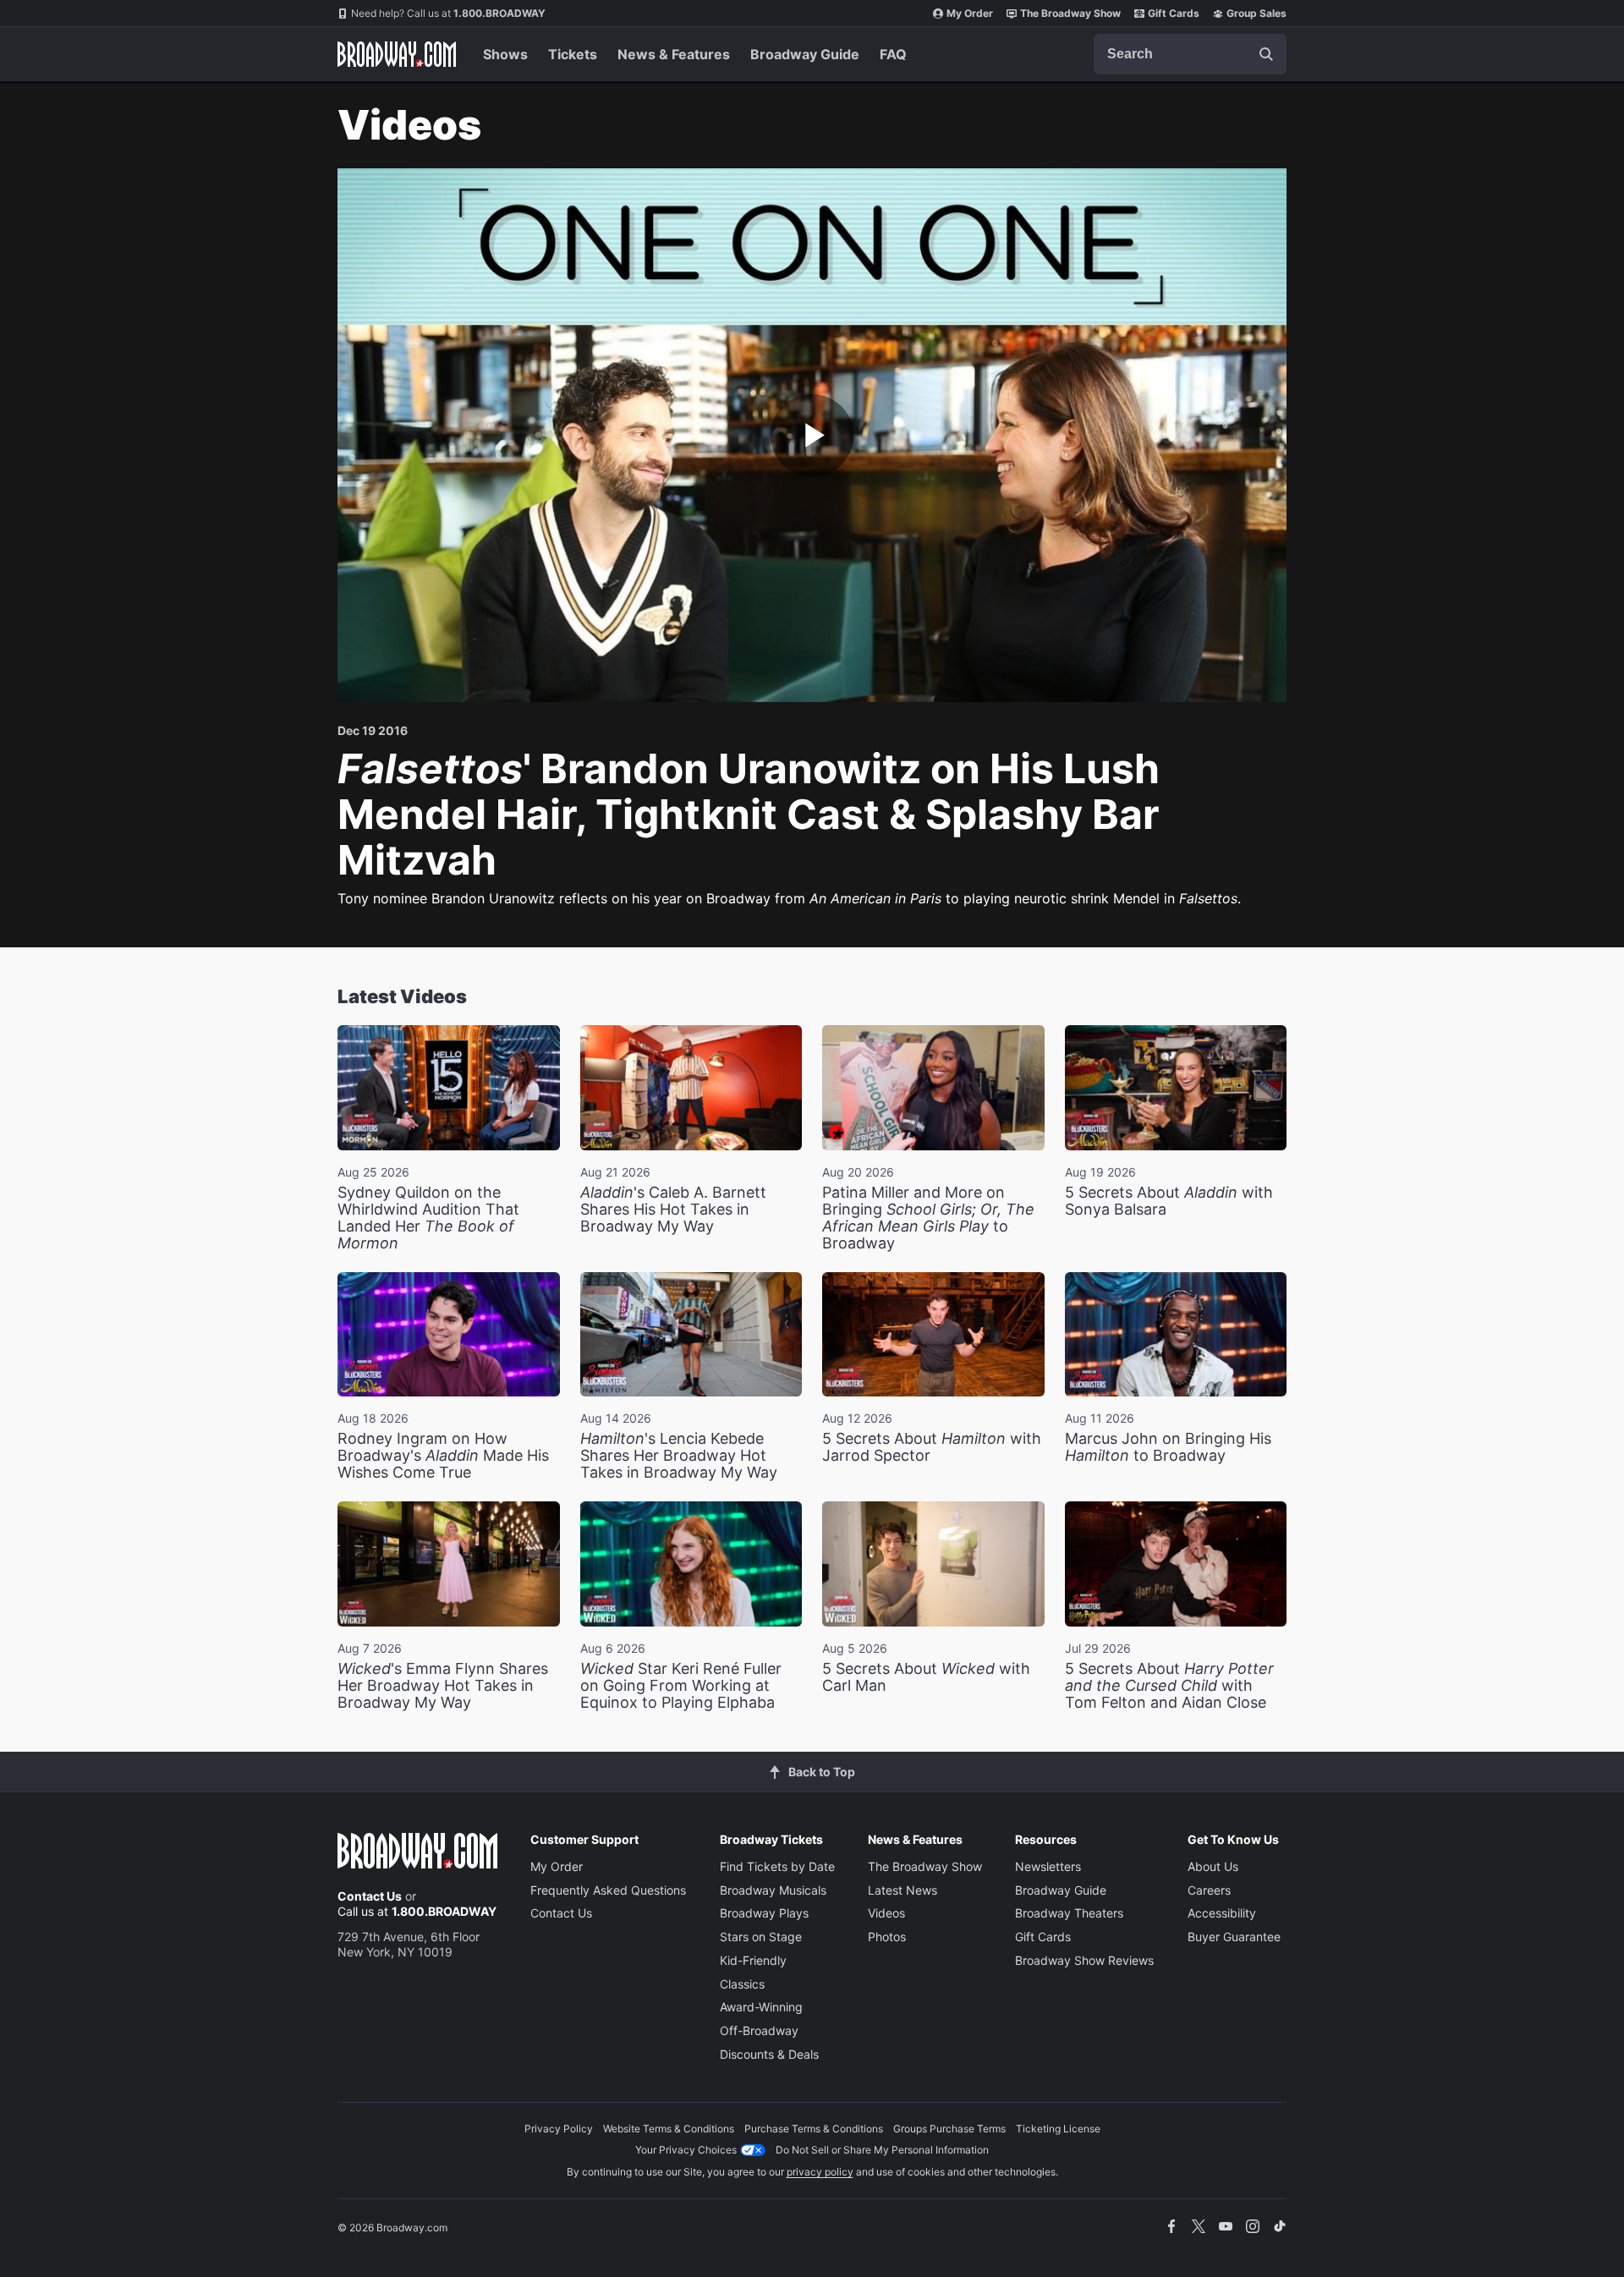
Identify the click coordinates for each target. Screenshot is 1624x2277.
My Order (970, 13)
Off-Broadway (759, 2030)
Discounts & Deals (769, 2054)
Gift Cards (1174, 13)
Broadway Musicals (773, 1890)
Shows (505, 54)
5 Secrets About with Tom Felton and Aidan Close (1169, 1685)
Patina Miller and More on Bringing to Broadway (928, 1218)
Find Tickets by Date (777, 1866)
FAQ (893, 54)
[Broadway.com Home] (397, 54)
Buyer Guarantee (1234, 1937)
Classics (742, 1984)
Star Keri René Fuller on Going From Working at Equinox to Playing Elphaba (681, 1685)
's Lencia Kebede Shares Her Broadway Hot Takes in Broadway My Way (679, 1455)
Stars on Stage (761, 1937)
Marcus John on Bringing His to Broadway (1168, 1447)
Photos (887, 1937)
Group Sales (1256, 13)
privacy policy (820, 2172)
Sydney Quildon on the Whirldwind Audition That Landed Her (428, 1218)
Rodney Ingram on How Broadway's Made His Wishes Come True (443, 1455)
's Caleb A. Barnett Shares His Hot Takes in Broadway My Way (673, 1209)
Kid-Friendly (753, 1960)
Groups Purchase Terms (949, 2129)
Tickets (573, 54)
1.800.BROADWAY (448, 13)
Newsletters (1048, 1866)
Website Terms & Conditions (669, 2129)
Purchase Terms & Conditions (814, 2129)
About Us (1213, 1866)
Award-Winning (761, 2007)
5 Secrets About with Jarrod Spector (932, 1447)
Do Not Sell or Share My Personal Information (882, 2150)
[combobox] (1190, 54)
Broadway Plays (764, 1913)
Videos (886, 1913)
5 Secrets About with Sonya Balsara (1169, 1201)
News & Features (674, 54)
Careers (1209, 1890)
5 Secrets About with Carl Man (926, 1677)
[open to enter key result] (1266, 54)
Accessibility (1222, 1913)
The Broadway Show (1070, 13)
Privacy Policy (559, 2129)
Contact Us (370, 1896)
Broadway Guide (805, 54)
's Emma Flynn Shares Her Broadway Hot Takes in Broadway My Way (443, 1685)
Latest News (903, 1890)
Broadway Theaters (1069, 1913)
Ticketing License (1058, 2129)
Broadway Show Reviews (1084, 1960)
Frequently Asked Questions (608, 1890)
